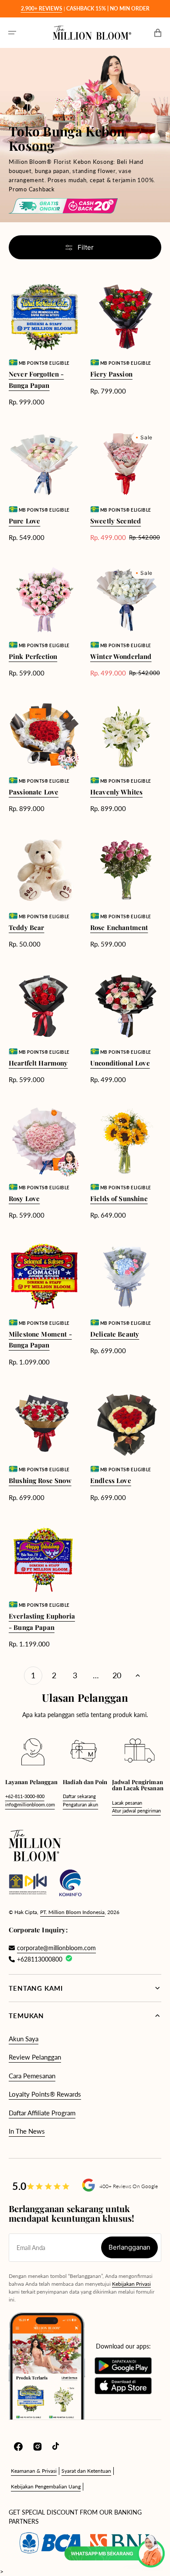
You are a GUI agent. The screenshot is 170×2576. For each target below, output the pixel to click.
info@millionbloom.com (30, 1804)
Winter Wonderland (121, 656)
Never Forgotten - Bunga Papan (36, 380)
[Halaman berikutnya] (138, 1676)
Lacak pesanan (127, 1803)
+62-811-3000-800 (25, 1796)
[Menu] (12, 33)
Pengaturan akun (80, 1804)
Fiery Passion (111, 374)
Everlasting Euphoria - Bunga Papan (42, 1622)
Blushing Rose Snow (40, 1480)
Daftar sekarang (79, 1796)
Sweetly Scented (116, 521)
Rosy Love (24, 1198)
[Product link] (44, 344)
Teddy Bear (27, 927)
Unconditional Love (120, 1063)
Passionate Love (34, 792)
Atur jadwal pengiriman (136, 1811)
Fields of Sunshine (119, 1198)
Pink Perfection (33, 656)
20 (117, 1675)
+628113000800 (40, 1959)
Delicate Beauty (115, 1334)
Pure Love (24, 521)
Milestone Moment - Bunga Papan (40, 1340)
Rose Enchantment (119, 927)
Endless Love (111, 1480)
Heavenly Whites (116, 792)
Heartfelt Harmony (38, 1063)
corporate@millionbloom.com (56, 1948)
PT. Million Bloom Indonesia (72, 1912)
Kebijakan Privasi (131, 2284)
